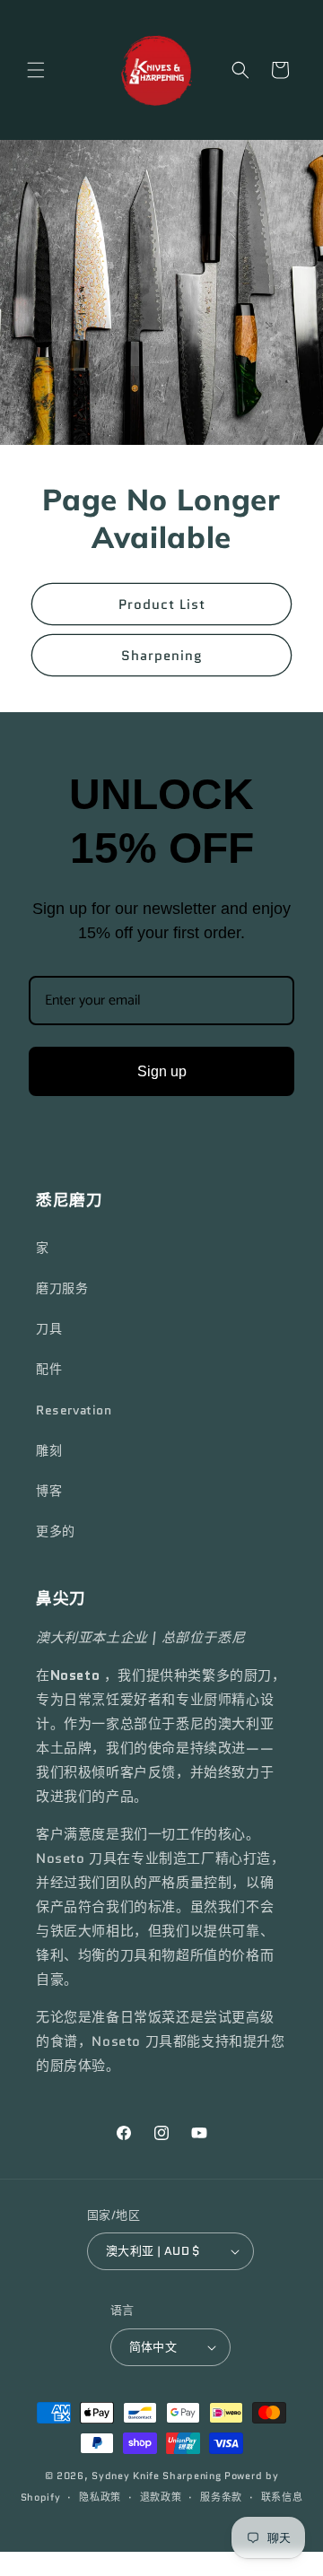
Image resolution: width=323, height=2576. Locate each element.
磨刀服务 (62, 1288)
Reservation (74, 1410)
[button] (36, 70)
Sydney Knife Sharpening (158, 2476)
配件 (49, 1369)
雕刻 (49, 1450)
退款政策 (161, 2497)
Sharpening (162, 656)
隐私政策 (100, 2497)
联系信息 (282, 2497)
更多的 (56, 1531)
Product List (162, 605)
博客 (49, 1491)
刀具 (49, 1328)
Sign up (162, 1071)
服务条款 (221, 2497)
